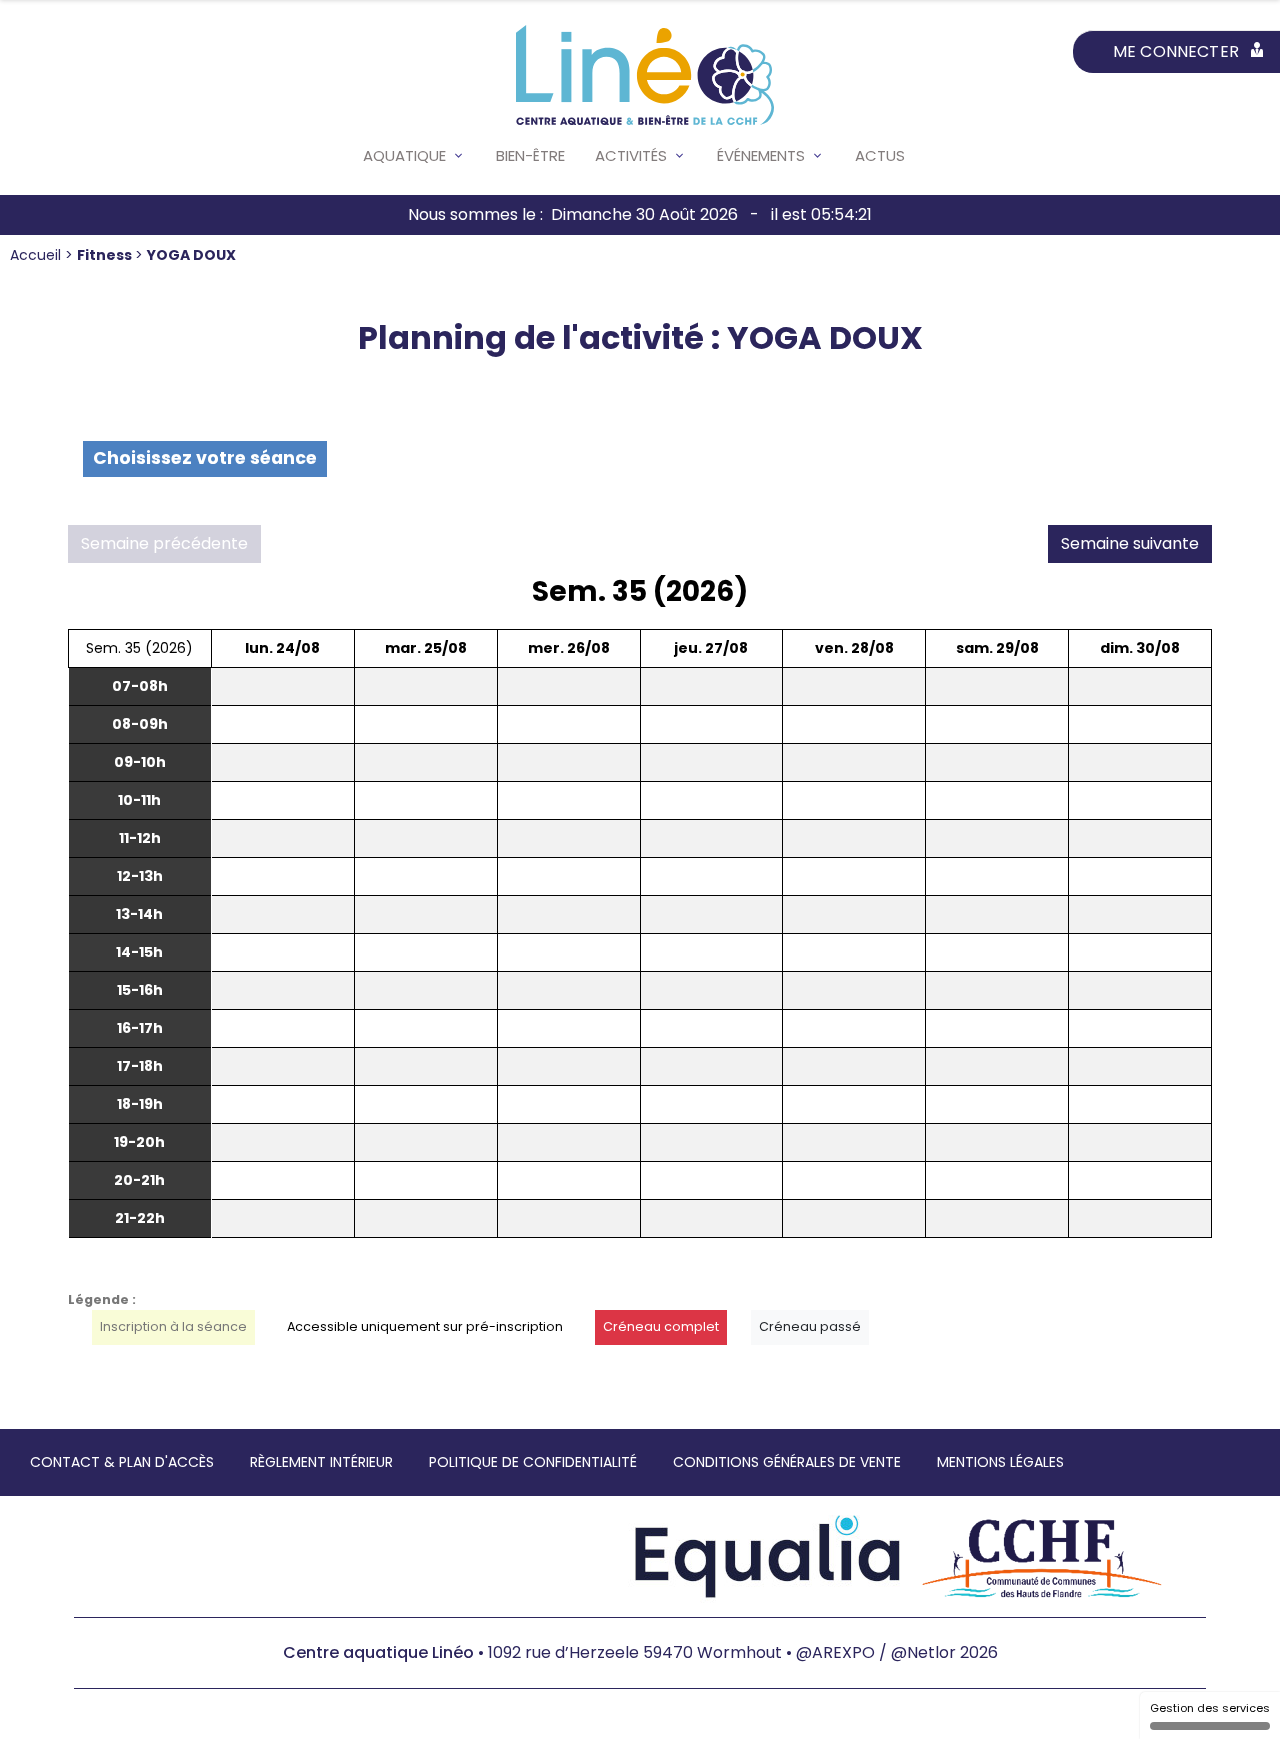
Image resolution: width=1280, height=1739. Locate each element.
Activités (631, 155)
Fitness (106, 255)
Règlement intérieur (321, 1462)
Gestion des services (1210, 1708)
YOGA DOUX (191, 255)
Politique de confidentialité (533, 1462)
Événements (761, 155)
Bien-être (530, 155)
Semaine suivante (1130, 543)
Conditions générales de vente (787, 1462)
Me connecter (1176, 51)
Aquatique (404, 155)
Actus (880, 155)
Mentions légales (1000, 1462)
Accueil (37, 255)
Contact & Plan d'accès (122, 1462)
